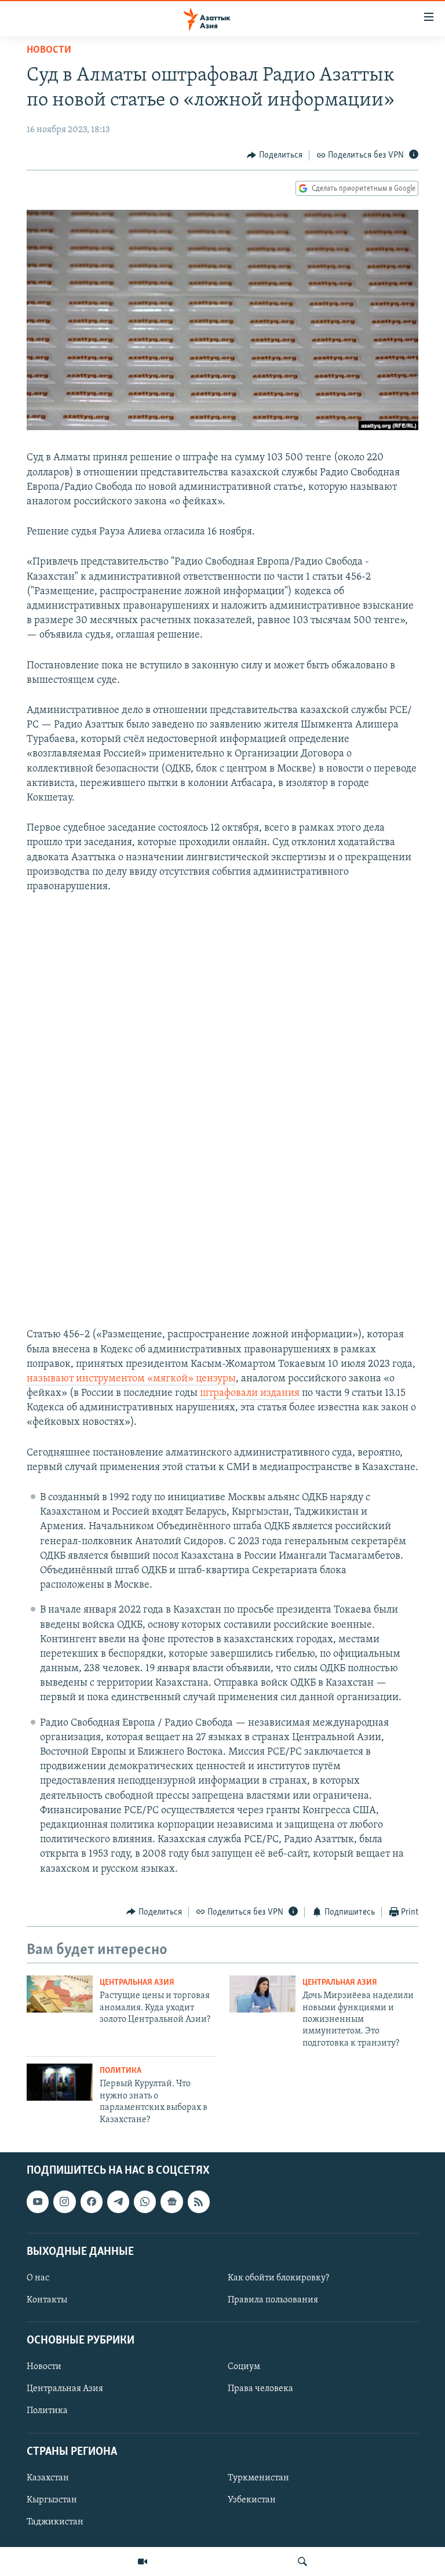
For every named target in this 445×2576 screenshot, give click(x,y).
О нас (38, 2278)
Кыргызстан (52, 2500)
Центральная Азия (137, 1983)
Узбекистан (252, 2500)
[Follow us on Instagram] (64, 2202)
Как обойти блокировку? (278, 2278)
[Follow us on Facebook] (92, 2202)
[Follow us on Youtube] (38, 2202)
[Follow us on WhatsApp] (145, 2202)
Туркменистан (258, 2478)
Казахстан (48, 2478)
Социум (244, 2367)
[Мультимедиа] (143, 2562)
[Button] (275, 155)
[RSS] (199, 2202)
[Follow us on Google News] (172, 2202)
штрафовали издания (250, 1393)
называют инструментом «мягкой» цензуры (131, 1379)
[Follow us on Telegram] (118, 2202)
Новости (49, 50)
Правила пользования (273, 2300)
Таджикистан (55, 2522)
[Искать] (302, 2562)
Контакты (47, 2300)
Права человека (260, 2389)
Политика (121, 2071)
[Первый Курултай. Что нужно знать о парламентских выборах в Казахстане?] (60, 2082)
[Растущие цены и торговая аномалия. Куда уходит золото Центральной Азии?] (60, 1994)
